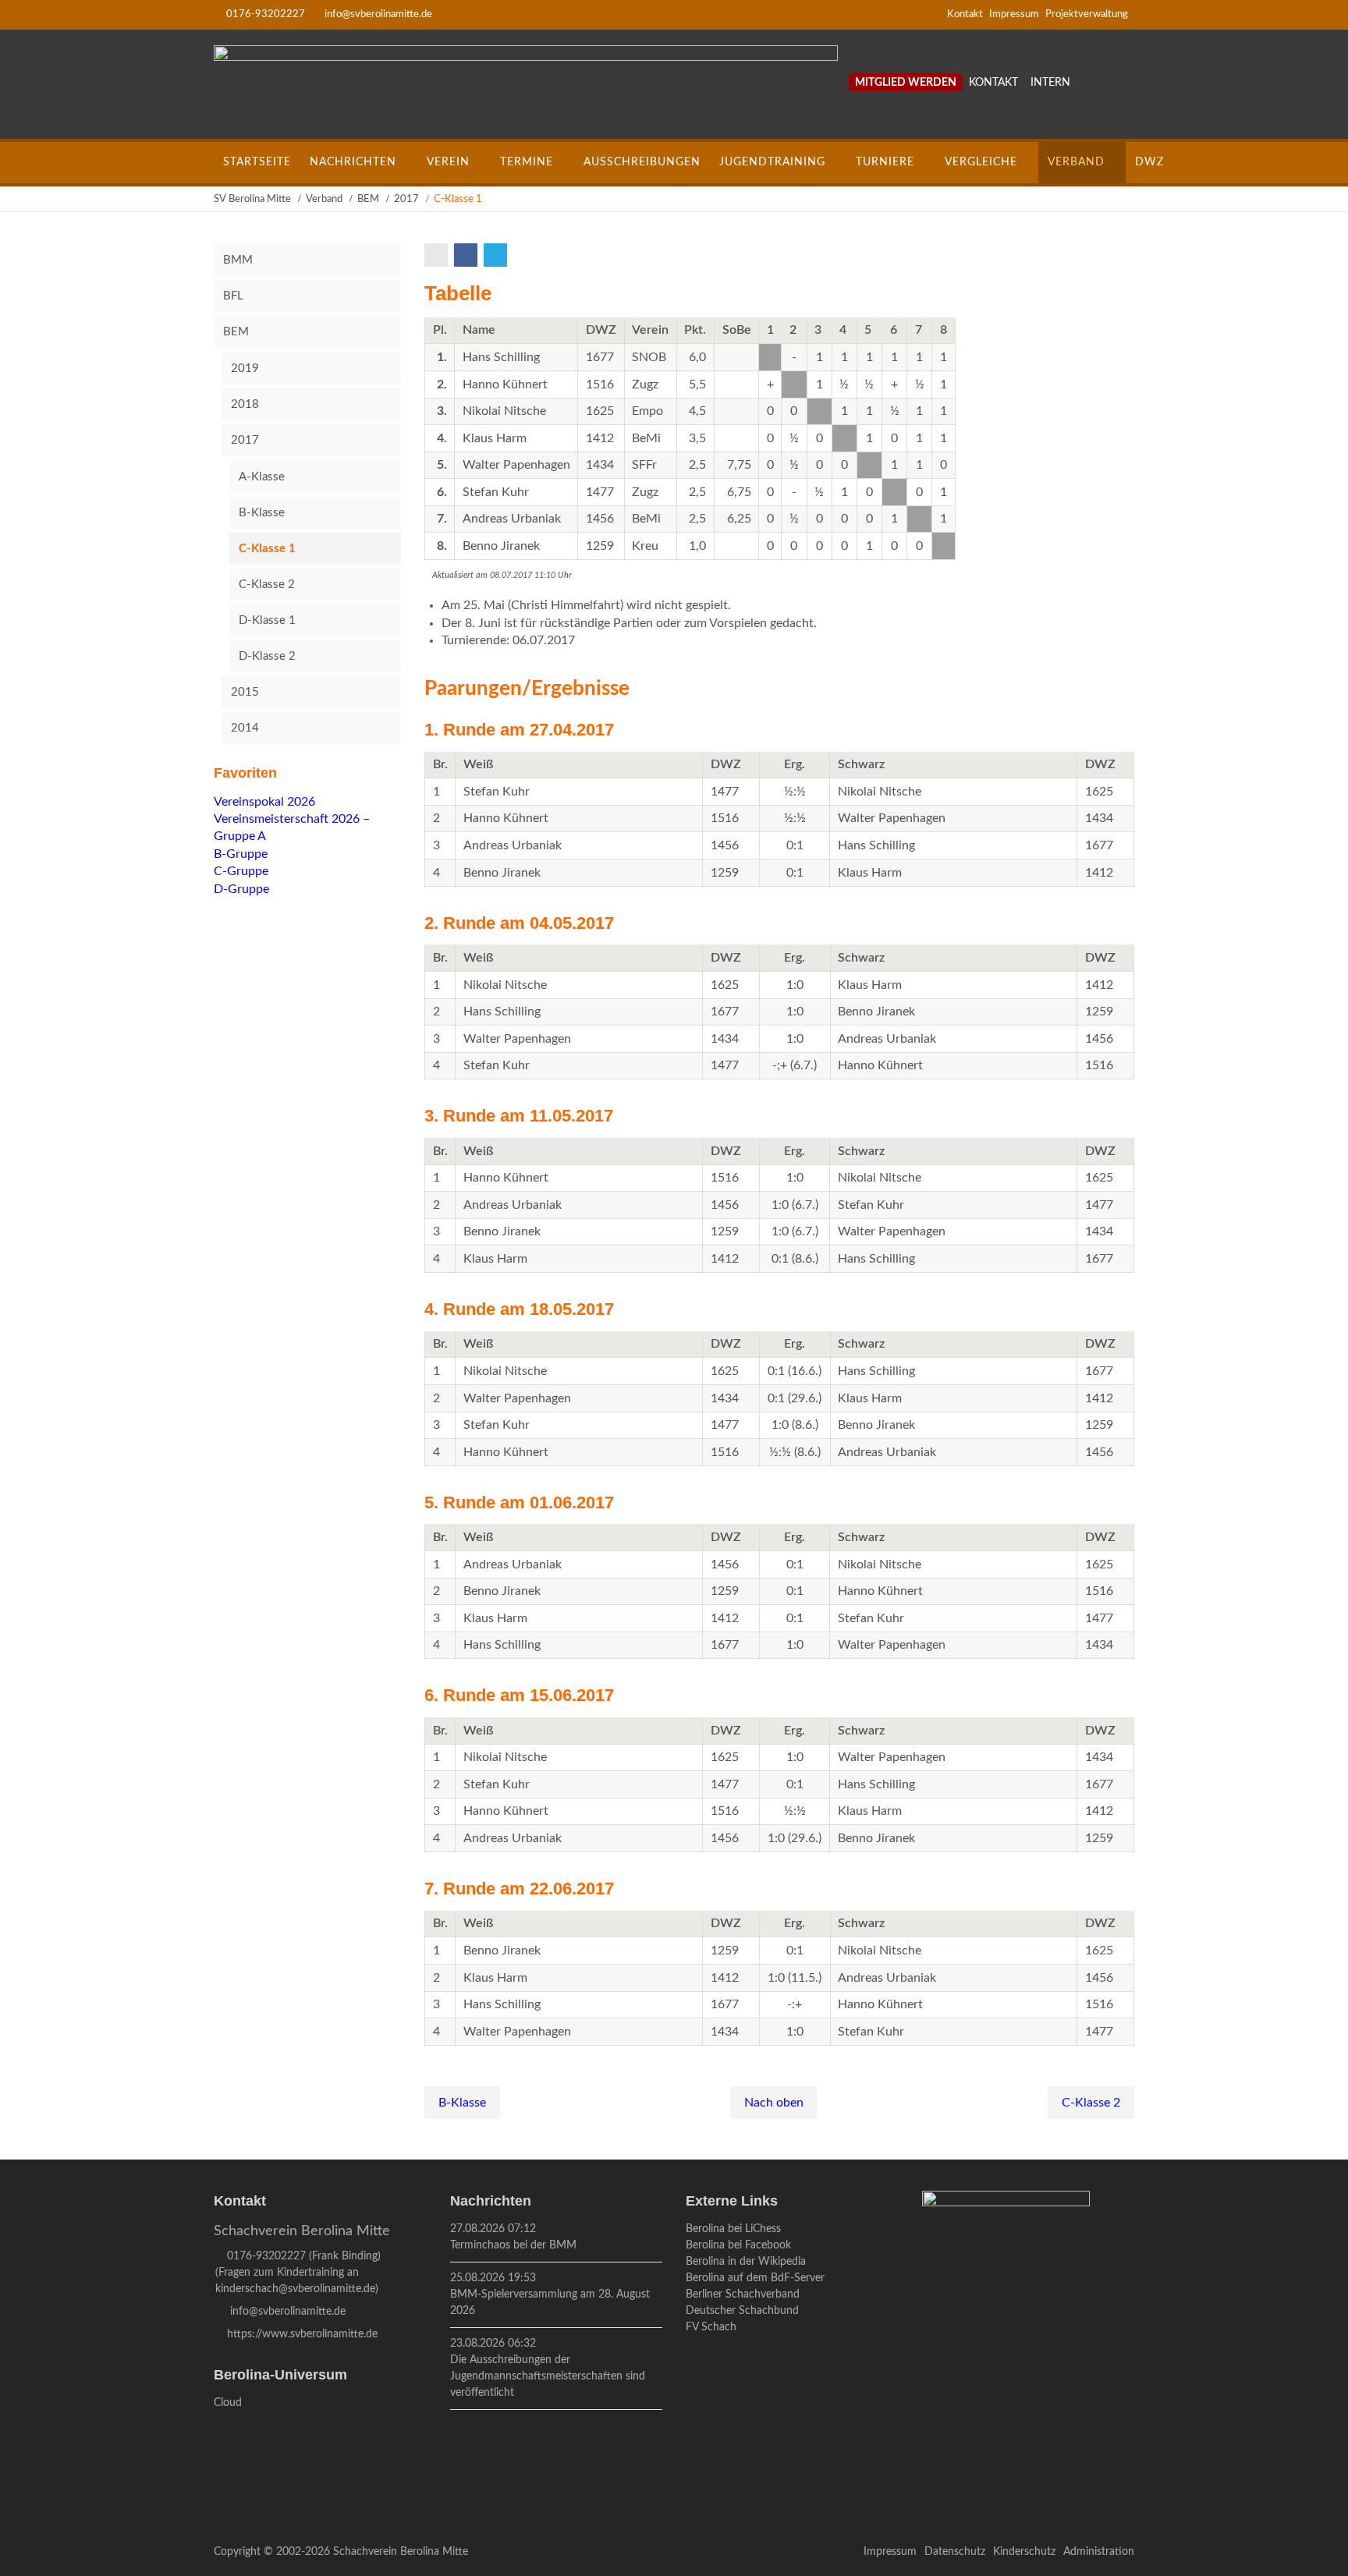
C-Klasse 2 (1091, 2103)
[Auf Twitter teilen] (497, 255)
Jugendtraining (772, 162)
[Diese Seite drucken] (438, 255)
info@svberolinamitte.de (378, 14)
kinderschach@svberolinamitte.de (295, 2289)
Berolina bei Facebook (738, 2245)
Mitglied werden (906, 83)
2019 (245, 369)
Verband (1076, 162)
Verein (448, 162)
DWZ (1149, 162)
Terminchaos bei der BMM (513, 2245)
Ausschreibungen (642, 162)
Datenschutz (955, 2552)
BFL (233, 296)
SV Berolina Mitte (252, 199)
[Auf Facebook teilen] (467, 255)
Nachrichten (353, 162)
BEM (368, 199)
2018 (245, 404)
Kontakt (965, 14)
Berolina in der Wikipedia (746, 2262)
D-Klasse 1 (267, 620)
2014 (245, 728)
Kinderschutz (1024, 2552)
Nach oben (774, 2103)
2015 (245, 692)
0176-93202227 (266, 14)
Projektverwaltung (1087, 14)
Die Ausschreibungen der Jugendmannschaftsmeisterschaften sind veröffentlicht (548, 2376)
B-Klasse (462, 2103)
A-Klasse (262, 477)
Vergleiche (981, 162)
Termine (527, 162)
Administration (1099, 2552)
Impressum (1014, 14)
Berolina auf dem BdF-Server (755, 2278)
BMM (238, 260)
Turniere (885, 162)
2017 (406, 199)
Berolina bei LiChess (733, 2229)
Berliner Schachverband (743, 2294)
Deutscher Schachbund (742, 2311)
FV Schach (711, 2327)
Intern (1050, 83)
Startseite (257, 162)
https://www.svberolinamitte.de (302, 2334)
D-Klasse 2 (267, 656)
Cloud (228, 2403)
